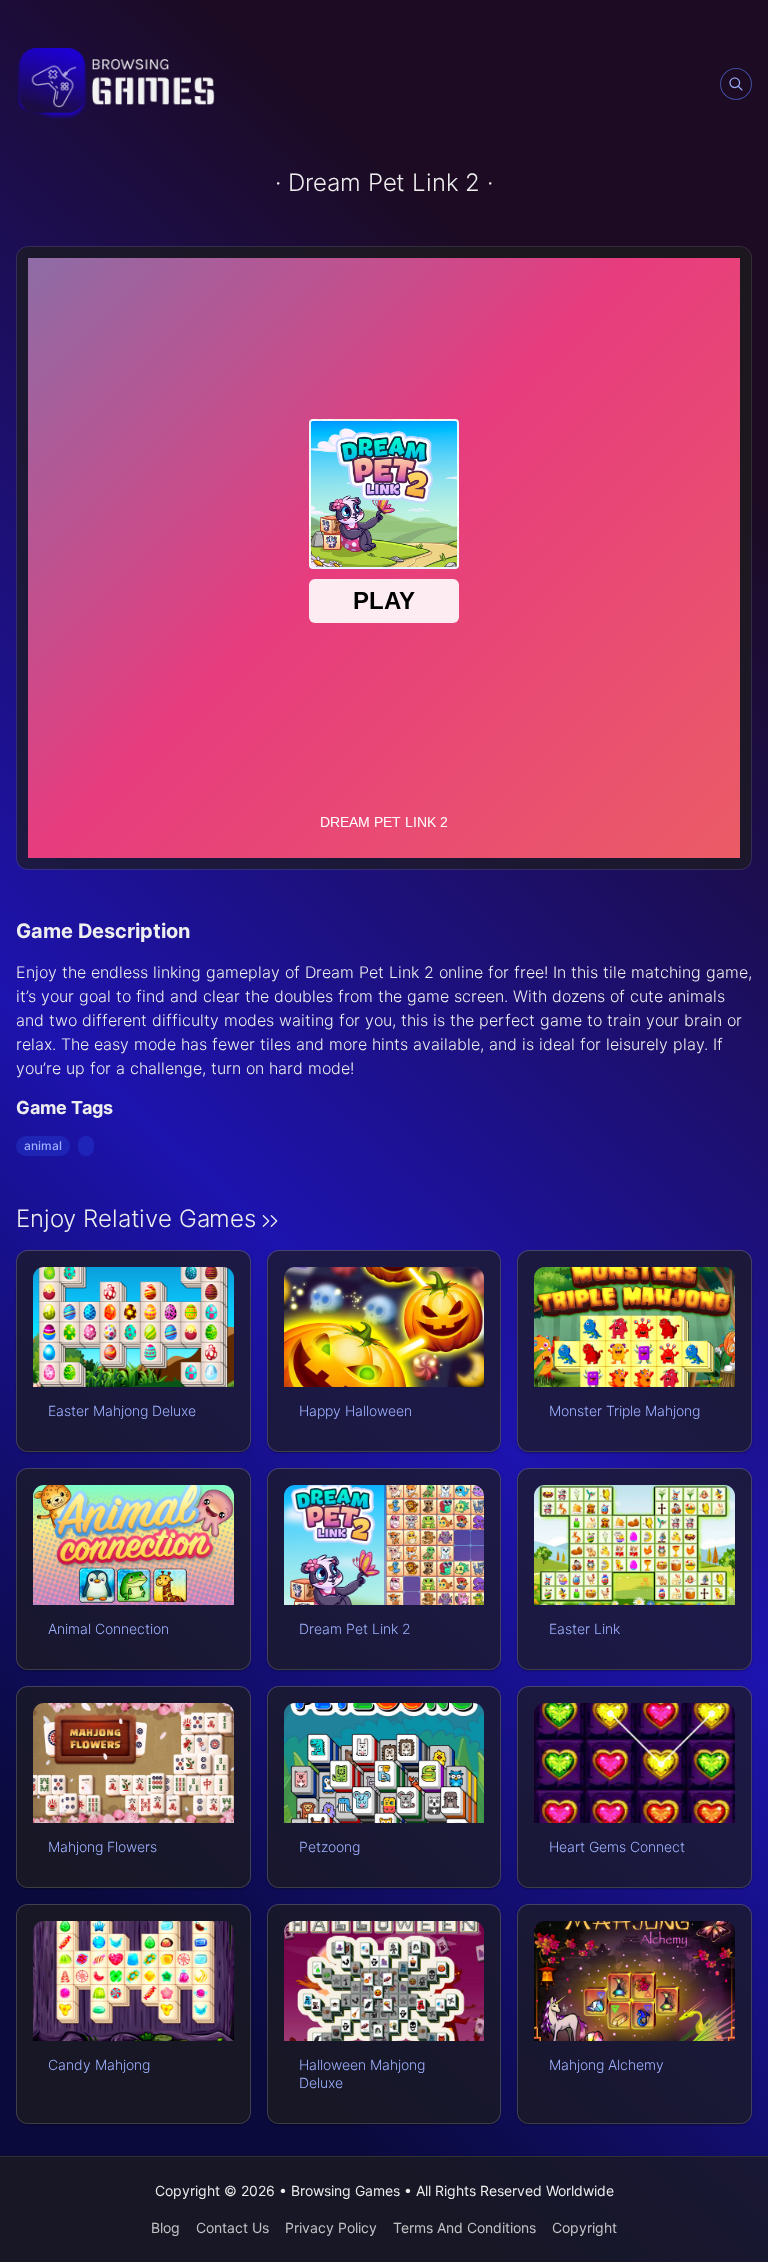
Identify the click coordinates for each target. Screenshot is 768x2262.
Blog (165, 2227)
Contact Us (232, 2227)
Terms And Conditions (464, 2227)
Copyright (584, 2227)
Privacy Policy (331, 2227)
